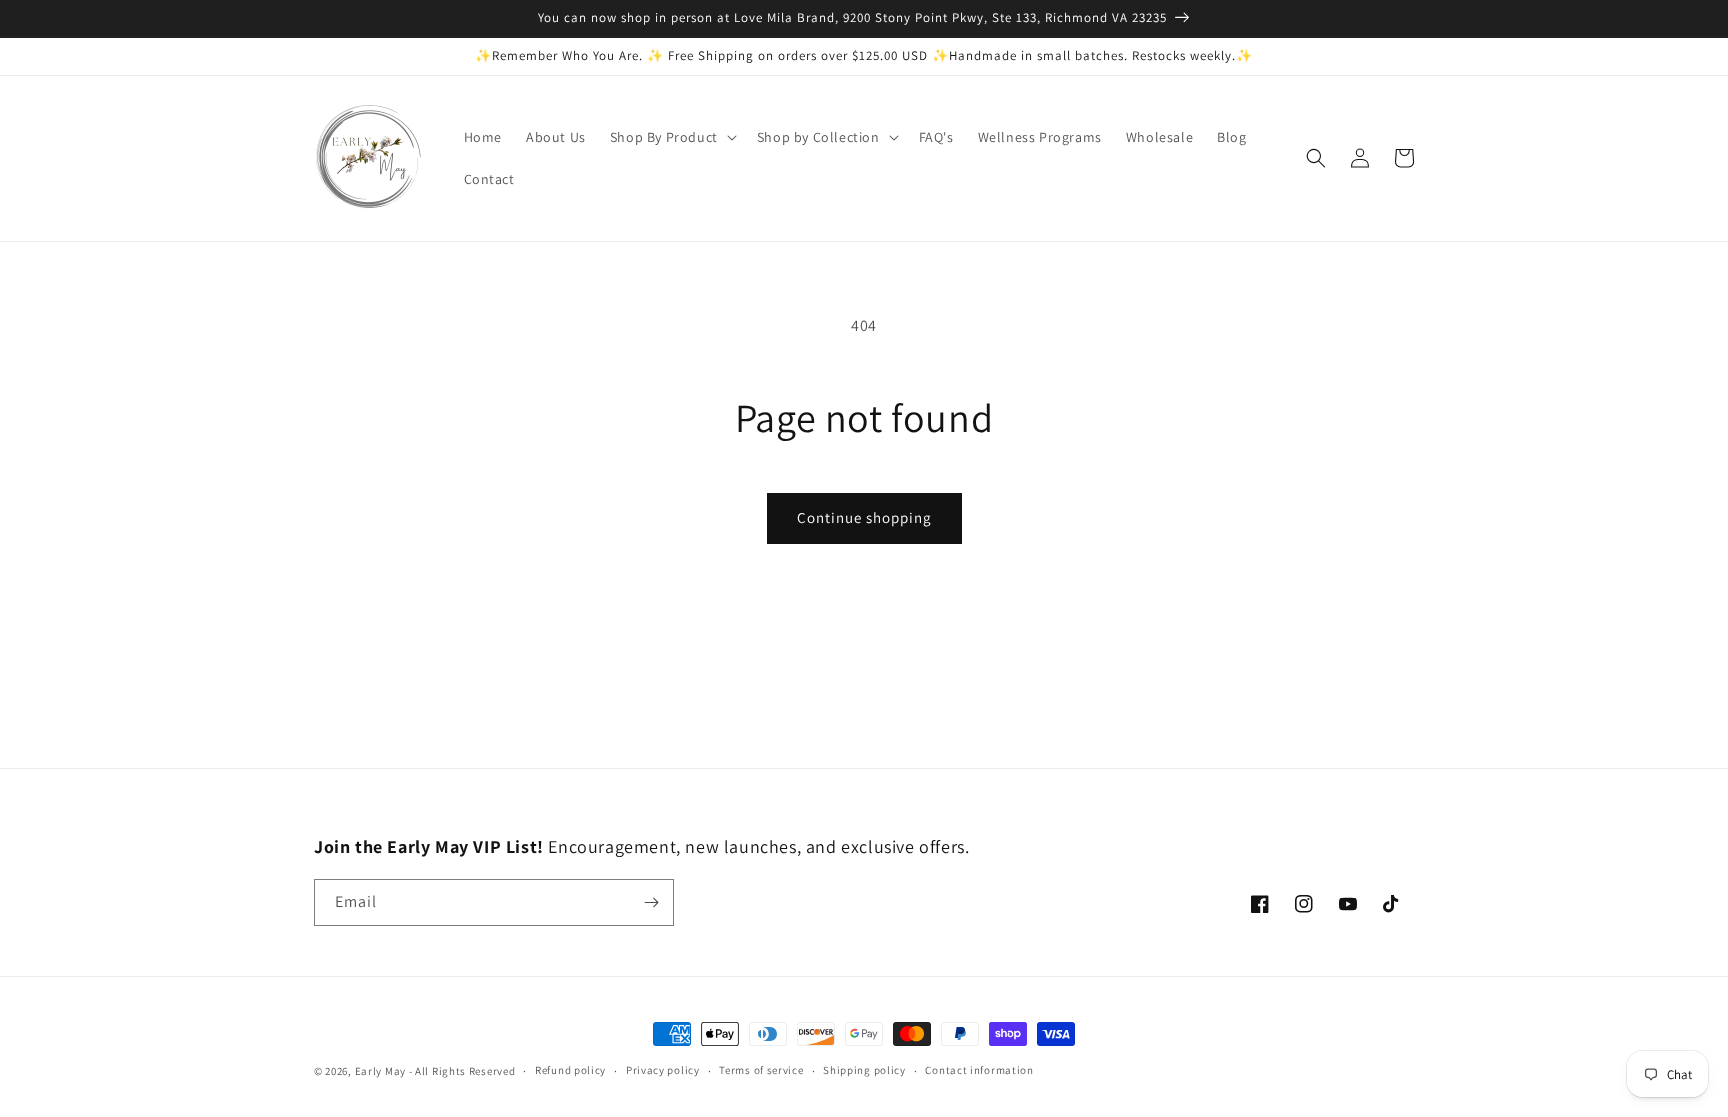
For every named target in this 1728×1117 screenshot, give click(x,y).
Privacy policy (663, 1070)
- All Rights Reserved (462, 1071)
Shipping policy (864, 1070)
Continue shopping (864, 517)
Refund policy (570, 1070)
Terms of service (761, 1070)
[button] (671, 137)
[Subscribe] (651, 902)
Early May (380, 1071)
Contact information (979, 1070)
